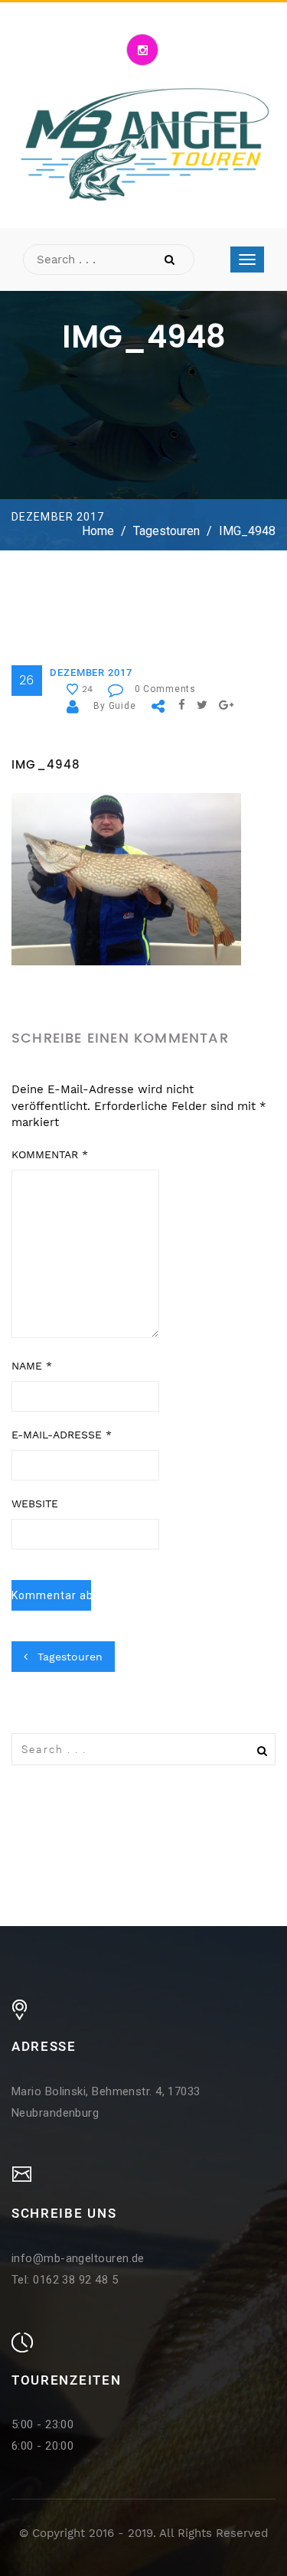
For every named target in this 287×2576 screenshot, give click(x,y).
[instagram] (142, 50)
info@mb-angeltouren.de (78, 2258)
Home (98, 531)
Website (35, 1503)
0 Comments (165, 689)
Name (32, 1366)
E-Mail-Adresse (62, 1435)
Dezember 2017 (91, 673)
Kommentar (50, 1154)
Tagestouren (166, 531)
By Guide (115, 706)
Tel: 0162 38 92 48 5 (65, 2280)
